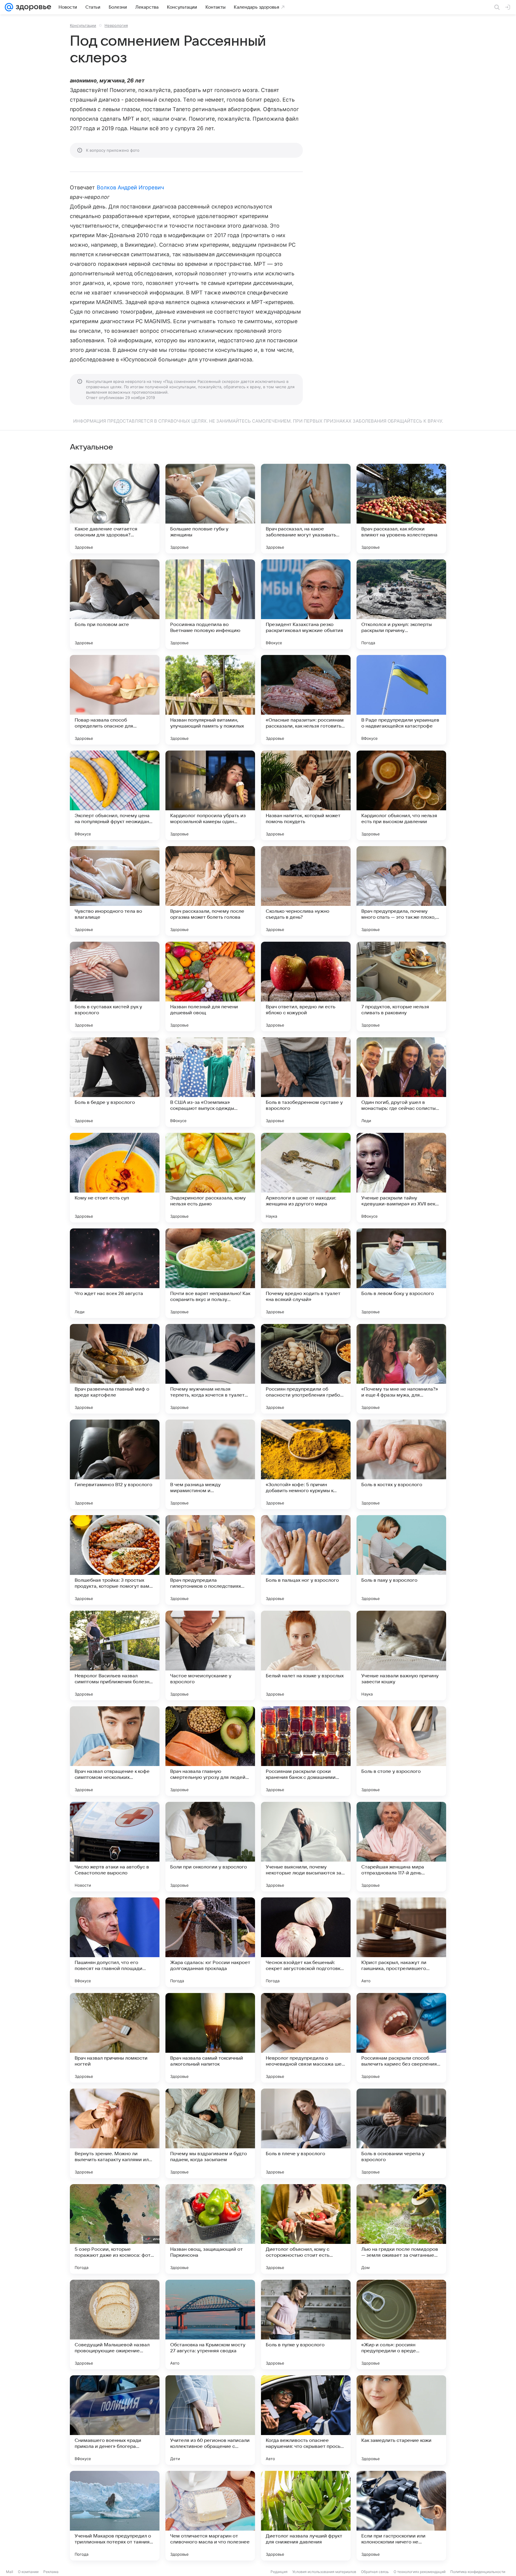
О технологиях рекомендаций (420, 2572)
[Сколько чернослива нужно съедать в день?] (306, 891)
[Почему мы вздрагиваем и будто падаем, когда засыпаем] (210, 2133)
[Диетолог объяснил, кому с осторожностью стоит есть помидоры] (306, 2229)
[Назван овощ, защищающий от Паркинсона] (210, 2229)
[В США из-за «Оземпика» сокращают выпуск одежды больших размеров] (210, 1082)
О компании (28, 2572)
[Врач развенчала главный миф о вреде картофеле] (115, 1369)
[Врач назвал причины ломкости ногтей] (115, 2038)
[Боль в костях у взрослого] (401, 1464)
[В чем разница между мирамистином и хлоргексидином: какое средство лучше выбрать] (210, 1464)
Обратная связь (375, 2572)
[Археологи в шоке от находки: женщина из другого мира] (306, 1178)
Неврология (116, 25)
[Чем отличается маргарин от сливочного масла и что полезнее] (210, 2516)
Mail (10, 2572)
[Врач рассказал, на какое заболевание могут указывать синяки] (306, 509)
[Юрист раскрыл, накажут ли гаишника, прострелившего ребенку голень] (401, 1942)
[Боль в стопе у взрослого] (401, 1751)
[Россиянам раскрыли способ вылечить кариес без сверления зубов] (401, 2038)
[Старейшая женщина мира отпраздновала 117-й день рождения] (401, 1847)
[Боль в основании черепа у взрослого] (401, 2133)
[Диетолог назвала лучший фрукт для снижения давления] (306, 2516)
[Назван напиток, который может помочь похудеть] (306, 795)
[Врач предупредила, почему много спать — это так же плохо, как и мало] (401, 891)
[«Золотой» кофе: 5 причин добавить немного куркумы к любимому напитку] (306, 1464)
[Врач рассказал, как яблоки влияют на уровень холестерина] (401, 509)
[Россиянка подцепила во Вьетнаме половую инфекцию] (210, 604)
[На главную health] (32, 7)
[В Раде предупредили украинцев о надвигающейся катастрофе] (401, 700)
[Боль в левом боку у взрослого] (401, 1273)
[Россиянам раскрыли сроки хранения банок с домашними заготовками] (306, 1751)
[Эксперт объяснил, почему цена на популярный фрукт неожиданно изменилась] (115, 795)
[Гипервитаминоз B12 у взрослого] (115, 1464)
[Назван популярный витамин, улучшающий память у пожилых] (210, 700)
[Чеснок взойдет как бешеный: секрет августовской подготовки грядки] (306, 1942)
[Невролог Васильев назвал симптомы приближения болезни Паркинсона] (115, 1656)
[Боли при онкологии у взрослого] (210, 1847)
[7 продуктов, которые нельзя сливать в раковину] (401, 986)
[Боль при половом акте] (115, 604)
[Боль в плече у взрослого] (306, 2133)
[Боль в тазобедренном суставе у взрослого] (306, 1082)
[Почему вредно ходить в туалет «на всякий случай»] (306, 1273)
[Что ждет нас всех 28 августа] (115, 1273)
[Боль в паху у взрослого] (401, 1560)
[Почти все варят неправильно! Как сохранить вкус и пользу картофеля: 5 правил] (210, 1273)
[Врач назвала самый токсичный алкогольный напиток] (210, 2038)
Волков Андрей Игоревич (130, 187)
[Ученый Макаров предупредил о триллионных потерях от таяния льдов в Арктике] (115, 2516)
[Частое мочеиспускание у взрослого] (210, 1656)
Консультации (83, 25)
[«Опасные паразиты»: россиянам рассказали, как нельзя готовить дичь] (306, 700)
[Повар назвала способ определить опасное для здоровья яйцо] (115, 700)
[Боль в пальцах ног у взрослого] (306, 1560)
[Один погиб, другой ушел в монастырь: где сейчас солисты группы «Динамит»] (401, 1082)
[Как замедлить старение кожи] (401, 2420)
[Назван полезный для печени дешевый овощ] (210, 986)
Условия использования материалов (324, 2572)
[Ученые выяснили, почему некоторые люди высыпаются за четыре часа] (306, 1847)
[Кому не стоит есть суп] (115, 1178)
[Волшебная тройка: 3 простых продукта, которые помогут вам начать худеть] (115, 1560)
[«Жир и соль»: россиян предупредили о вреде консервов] (401, 2325)
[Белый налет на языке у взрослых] (306, 1656)
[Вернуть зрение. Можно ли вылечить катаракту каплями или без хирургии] (115, 2133)
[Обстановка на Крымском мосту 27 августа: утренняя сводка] (210, 2325)
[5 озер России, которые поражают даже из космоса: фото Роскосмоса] (115, 2229)
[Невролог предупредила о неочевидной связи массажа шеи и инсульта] (306, 2038)
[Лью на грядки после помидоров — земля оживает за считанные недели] (401, 2229)
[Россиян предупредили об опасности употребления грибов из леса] (306, 1369)
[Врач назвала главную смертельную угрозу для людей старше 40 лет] (210, 1751)
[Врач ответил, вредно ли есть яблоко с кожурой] (306, 986)
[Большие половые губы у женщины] (210, 509)
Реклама (51, 2572)
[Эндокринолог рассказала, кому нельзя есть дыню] (210, 1178)
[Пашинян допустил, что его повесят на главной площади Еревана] (115, 1942)
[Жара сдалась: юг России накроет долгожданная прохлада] (210, 1942)
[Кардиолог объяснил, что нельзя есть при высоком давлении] (401, 795)
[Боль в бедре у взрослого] (115, 1082)
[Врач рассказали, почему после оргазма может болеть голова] (210, 891)
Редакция (279, 2572)
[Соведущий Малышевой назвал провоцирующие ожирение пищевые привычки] (115, 2325)
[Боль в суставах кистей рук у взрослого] (115, 986)
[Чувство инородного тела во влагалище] (115, 891)
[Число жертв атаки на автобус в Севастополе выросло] (115, 1847)
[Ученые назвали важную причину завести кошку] (401, 1656)
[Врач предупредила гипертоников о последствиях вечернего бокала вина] (210, 1560)
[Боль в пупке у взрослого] (306, 2325)
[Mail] (9, 7)
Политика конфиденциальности (478, 2572)
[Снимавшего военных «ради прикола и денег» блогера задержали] (115, 2420)
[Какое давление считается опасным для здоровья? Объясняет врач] (115, 509)
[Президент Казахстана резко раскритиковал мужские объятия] (306, 604)
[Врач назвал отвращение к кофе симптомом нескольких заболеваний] (115, 1751)
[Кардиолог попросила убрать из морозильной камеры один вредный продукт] (210, 795)
